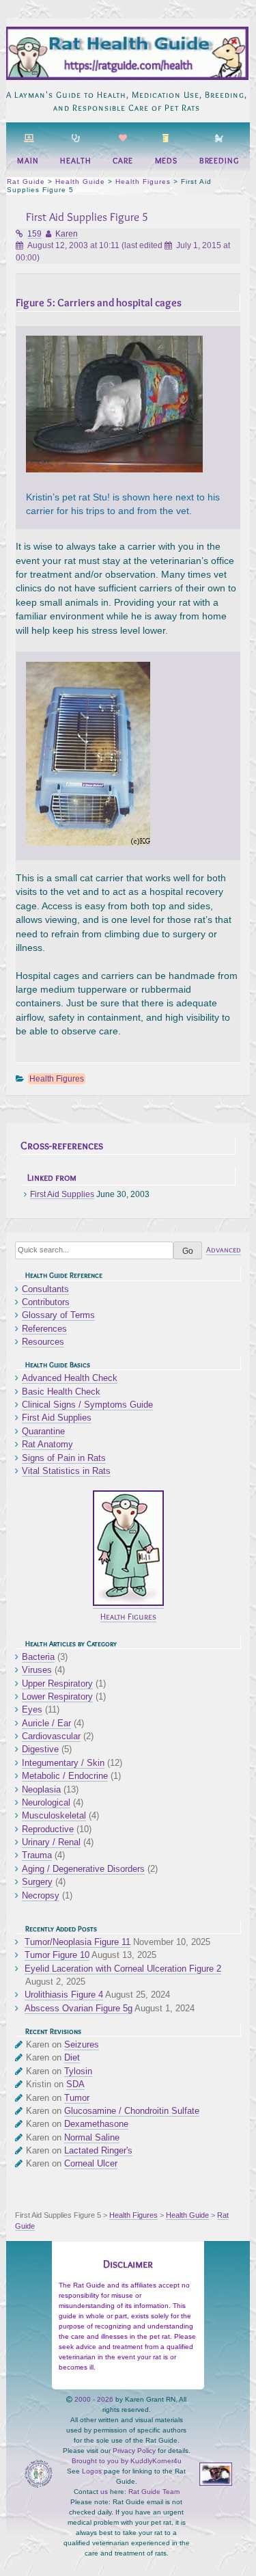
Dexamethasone (96, 2124)
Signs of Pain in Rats (64, 1458)
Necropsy (41, 1895)
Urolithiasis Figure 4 (64, 1995)
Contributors (46, 1302)
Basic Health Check (61, 1392)
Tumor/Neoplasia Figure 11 (77, 1942)
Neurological (46, 1802)
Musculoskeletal (54, 1815)
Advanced (224, 1250)
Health (75, 161)
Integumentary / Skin (63, 1763)
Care (123, 161)
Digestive (40, 1749)
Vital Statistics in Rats (66, 1471)
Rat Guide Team (154, 2492)
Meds (167, 161)
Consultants (45, 1289)
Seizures (82, 2044)
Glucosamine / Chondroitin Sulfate (132, 2111)
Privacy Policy (134, 2451)
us (104, 2492)
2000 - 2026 (94, 2399)
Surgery (37, 1882)
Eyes (32, 1709)
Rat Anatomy (47, 1444)
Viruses (37, 1670)
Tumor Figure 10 (57, 1955)
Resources (43, 1342)
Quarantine (43, 1431)
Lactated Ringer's (98, 2150)
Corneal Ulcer (91, 2163)
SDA (75, 2084)
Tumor (77, 2098)
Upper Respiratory (57, 1683)
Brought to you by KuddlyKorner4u (127, 2461)
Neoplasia (41, 1789)
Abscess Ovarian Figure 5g (79, 2008)
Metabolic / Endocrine (65, 1776)
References (44, 1329)
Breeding (219, 161)
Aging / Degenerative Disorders (83, 1869)
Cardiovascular (51, 1736)
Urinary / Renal (51, 1842)
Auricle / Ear (46, 1723)
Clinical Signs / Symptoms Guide (87, 1405)
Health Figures (57, 1079)
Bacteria (38, 1657)
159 (34, 234)
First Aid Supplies (62, 1194)
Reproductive (48, 1829)
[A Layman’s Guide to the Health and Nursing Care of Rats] (126, 77)
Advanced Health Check (70, 1378)
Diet (72, 2057)
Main (28, 161)
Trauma (37, 1855)
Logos (92, 2471)
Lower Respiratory (57, 1696)
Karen (67, 234)
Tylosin (78, 2071)
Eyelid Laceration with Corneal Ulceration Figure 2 (123, 1969)
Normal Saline (92, 2137)
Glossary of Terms (58, 1315)
